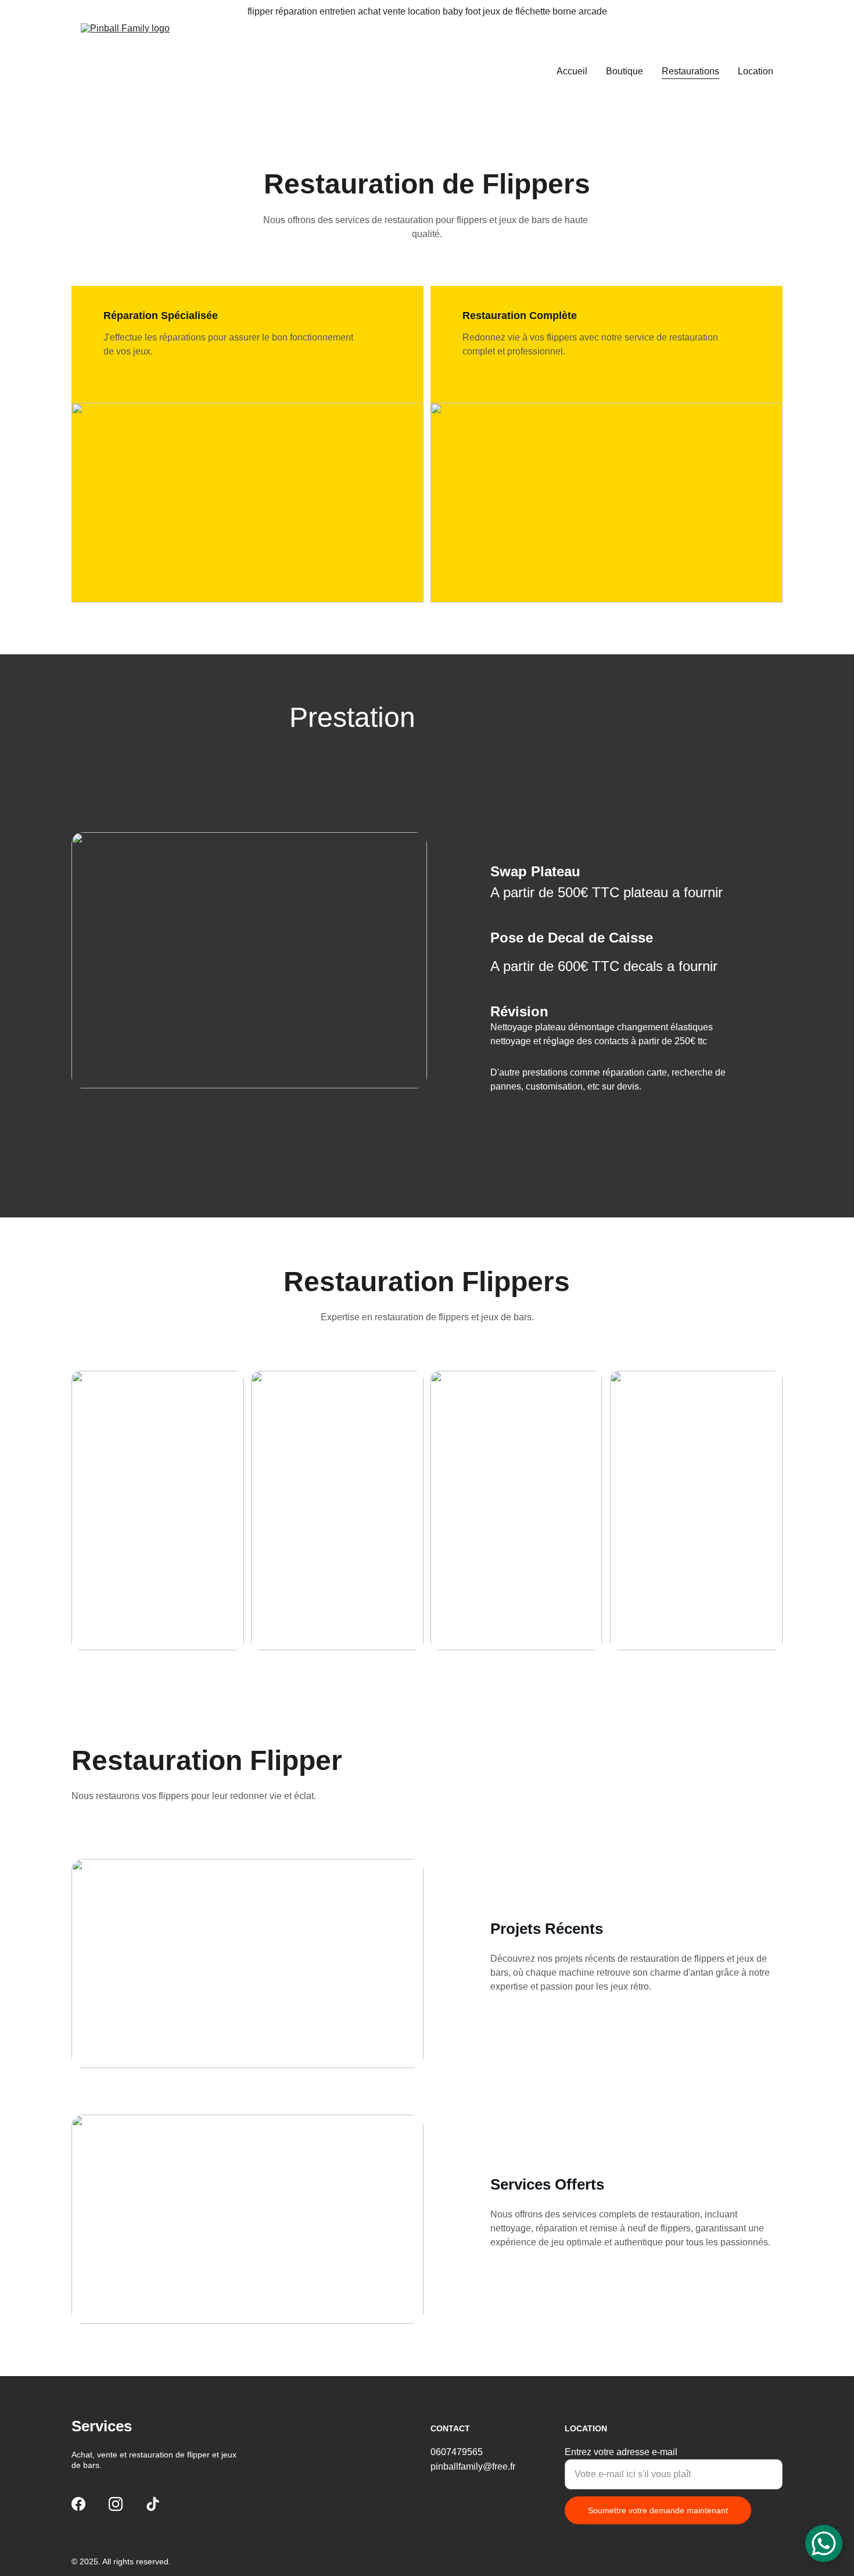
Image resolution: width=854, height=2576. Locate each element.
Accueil (572, 71)
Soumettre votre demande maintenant (658, 2510)
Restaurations (690, 71)
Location (756, 71)
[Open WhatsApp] (824, 2543)
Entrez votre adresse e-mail (621, 2452)
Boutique (625, 71)
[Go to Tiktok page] (153, 2504)
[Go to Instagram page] (116, 2504)
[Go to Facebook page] (78, 2504)
